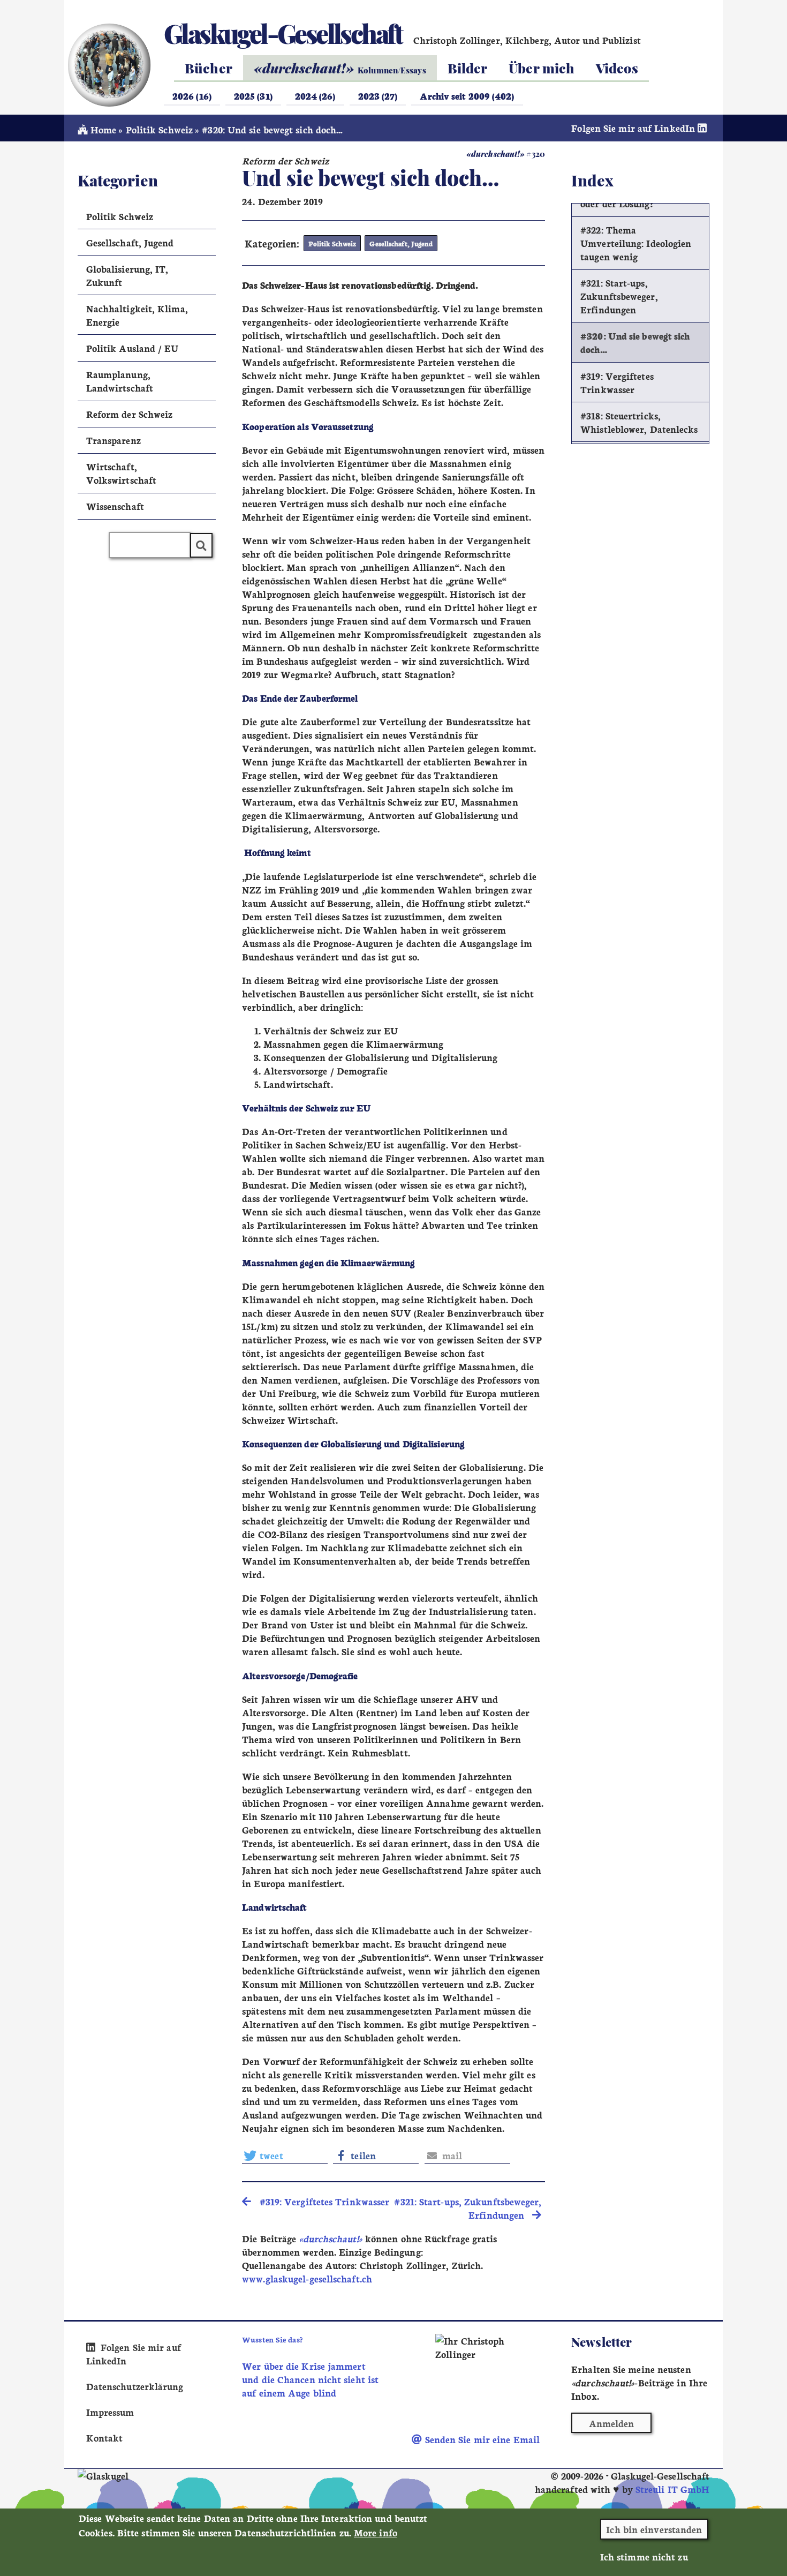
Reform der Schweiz (130, 414)
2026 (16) (192, 96)
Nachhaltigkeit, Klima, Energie (137, 315)
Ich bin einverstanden (654, 2529)
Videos (617, 68)
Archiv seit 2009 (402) (467, 96)
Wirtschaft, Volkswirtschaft (121, 473)
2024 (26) (315, 96)
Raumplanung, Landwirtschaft (120, 381)
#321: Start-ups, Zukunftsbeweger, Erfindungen (619, 296)
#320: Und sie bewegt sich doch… (635, 342)
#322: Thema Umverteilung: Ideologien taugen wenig (636, 243)
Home (102, 129)
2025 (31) (253, 96)
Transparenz (113, 440)
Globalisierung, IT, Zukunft (127, 275)
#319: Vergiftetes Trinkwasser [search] (320, 2201)
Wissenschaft (115, 506)
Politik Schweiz (159, 129)
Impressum (110, 2412)
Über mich (542, 68)
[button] (285, 2156)
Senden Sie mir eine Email (481, 2439)
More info (376, 2532)
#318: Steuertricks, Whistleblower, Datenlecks (639, 422)
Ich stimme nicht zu (644, 2556)
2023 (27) (378, 96)
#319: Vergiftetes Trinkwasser (617, 382)
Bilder (468, 68)
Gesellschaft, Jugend (401, 243)
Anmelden (612, 2423)
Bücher (209, 68)
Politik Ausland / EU (133, 348)
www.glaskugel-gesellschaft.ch (307, 2278)
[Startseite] (108, 65)
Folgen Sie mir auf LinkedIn (634, 128)
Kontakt (105, 2438)
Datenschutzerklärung (135, 2386)
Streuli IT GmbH (672, 2489)
